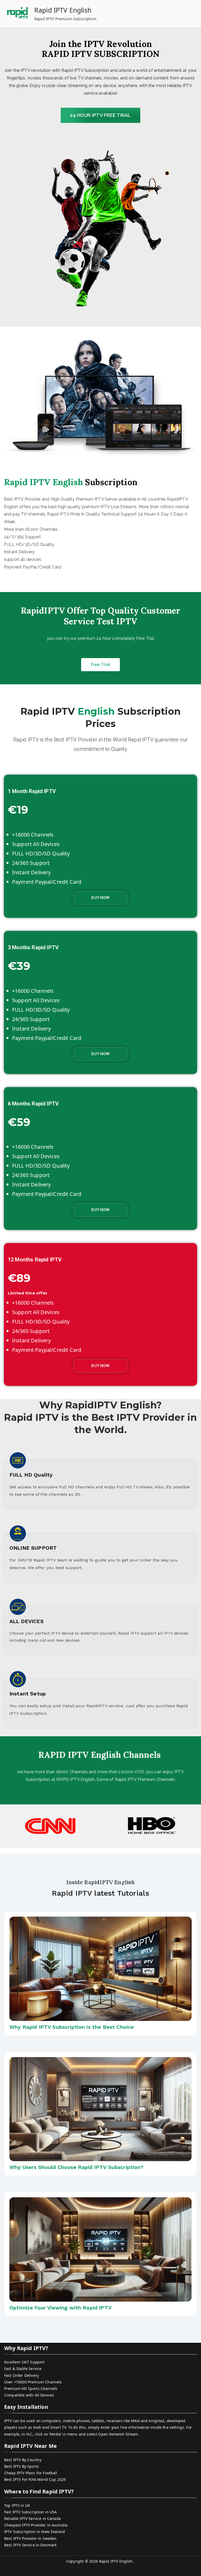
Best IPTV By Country (23, 2460)
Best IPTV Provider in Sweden (30, 2538)
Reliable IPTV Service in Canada (32, 2518)
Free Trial (101, 665)
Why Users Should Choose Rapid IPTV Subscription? (76, 2167)
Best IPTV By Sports (21, 2466)
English (96, 711)
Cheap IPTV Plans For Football (31, 2473)
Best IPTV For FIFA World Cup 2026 (35, 2479)
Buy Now (100, 898)
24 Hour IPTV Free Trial (100, 115)
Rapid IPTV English (63, 10)
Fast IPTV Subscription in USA (31, 2512)
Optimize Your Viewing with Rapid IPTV (60, 2308)
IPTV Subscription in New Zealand (35, 2532)
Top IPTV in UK (17, 2505)
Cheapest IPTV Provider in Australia (36, 2525)
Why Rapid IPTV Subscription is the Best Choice (72, 2027)
